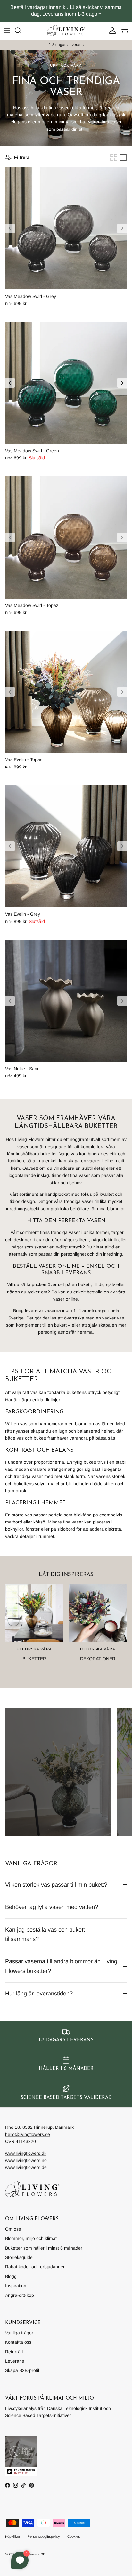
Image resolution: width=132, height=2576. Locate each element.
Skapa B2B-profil (22, 2370)
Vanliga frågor (19, 2333)
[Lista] (123, 157)
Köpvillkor (13, 2536)
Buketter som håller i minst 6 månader (44, 2248)
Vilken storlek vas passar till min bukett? (56, 1885)
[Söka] (21, 31)
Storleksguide (19, 2257)
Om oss (13, 2229)
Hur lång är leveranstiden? (39, 1994)
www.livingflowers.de (26, 2167)
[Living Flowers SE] (66, 31)
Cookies (74, 2536)
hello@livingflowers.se (28, 2134)
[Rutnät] (114, 157)
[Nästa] (122, 228)
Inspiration (16, 2286)
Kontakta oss (18, 2342)
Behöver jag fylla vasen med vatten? (52, 1907)
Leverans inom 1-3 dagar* (72, 14)
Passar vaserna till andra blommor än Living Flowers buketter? (61, 1966)
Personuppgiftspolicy (44, 2536)
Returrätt (14, 2352)
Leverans (15, 2361)
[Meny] (7, 31)
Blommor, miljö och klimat (31, 2238)
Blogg (11, 2276)
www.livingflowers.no (26, 2160)
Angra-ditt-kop (20, 2295)
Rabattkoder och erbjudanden (35, 2267)
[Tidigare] (10, 228)
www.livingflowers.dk (26, 2153)
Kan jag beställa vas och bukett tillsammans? (45, 1934)
